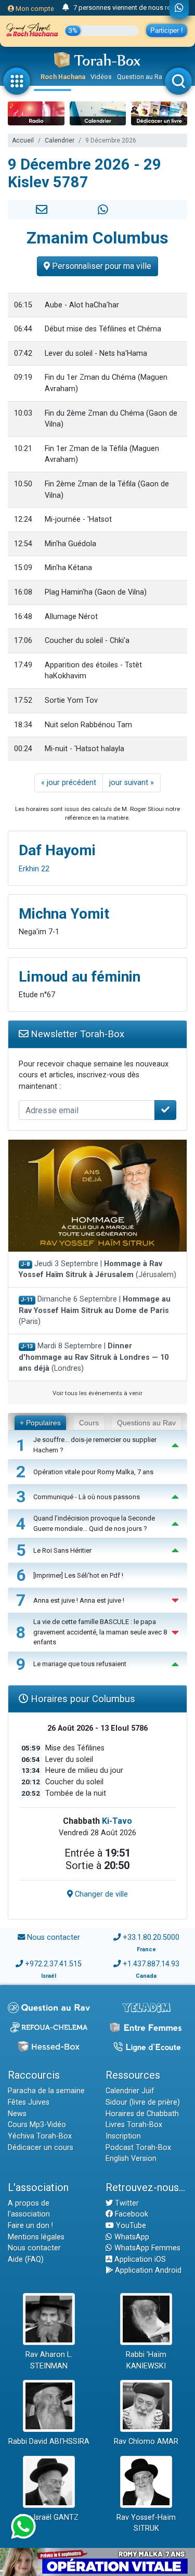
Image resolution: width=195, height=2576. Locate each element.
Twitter (126, 2203)
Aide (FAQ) (26, 2259)
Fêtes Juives (29, 2102)
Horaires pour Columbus (82, 1699)
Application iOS (139, 2259)
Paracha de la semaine (46, 2091)
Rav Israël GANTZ (49, 2517)
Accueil (23, 140)
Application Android (147, 2270)
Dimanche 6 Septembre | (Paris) (95, 1310)
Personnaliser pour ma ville (101, 266)
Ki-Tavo (117, 1821)
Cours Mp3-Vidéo (37, 2125)
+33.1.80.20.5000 (151, 1937)
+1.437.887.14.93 (151, 1964)
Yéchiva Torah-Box (40, 2136)
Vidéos (101, 77)
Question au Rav (141, 77)
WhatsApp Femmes (146, 2248)
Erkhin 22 (34, 869)
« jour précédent (69, 783)
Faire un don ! (30, 2226)
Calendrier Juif (130, 2091)
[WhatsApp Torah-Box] (179, 9)
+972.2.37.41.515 (53, 1964)
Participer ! (167, 30)
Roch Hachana (63, 77)
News (17, 2114)
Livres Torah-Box (134, 2125)
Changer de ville (100, 1894)
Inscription (123, 2136)
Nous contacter (54, 1937)
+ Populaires (40, 1423)
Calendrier (60, 140)
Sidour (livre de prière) (143, 2102)
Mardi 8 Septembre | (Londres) (94, 1357)
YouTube (130, 2226)
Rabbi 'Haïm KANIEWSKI (146, 2360)
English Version (131, 2159)
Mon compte (34, 9)
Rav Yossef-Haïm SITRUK (146, 2523)
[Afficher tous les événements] (66, 8)
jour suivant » (132, 783)
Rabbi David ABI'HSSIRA (49, 2442)
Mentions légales (36, 2237)
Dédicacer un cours (41, 2148)
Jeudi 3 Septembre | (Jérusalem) (97, 1270)
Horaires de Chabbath (142, 2114)
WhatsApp (131, 2237)
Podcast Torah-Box (138, 2148)
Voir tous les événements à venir (97, 1393)
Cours (89, 1423)
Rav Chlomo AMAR (146, 2442)
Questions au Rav (146, 1423)
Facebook (131, 2214)
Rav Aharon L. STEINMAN (49, 2360)
